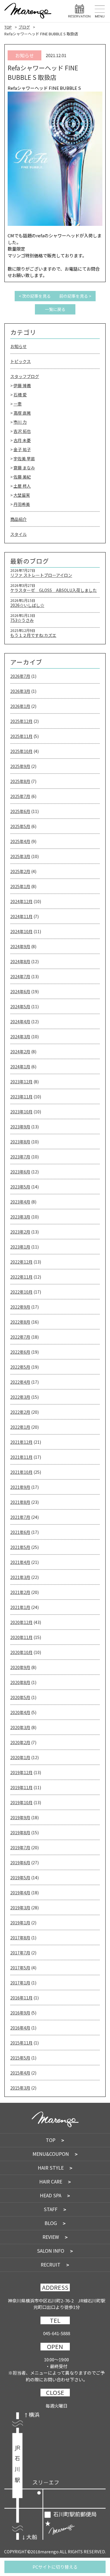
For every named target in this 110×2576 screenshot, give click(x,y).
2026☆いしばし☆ (27, 605)
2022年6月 (20, 1352)
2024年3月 (20, 1037)
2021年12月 (21, 1442)
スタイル (18, 534)
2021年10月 (21, 1472)
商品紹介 (18, 519)
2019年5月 (20, 1878)
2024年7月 (20, 976)
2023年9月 (20, 1127)
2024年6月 (20, 991)
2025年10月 (21, 751)
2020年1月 (20, 1757)
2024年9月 (20, 946)
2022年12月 (21, 1262)
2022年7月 (20, 1337)
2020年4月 (20, 1712)
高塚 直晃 (22, 413)
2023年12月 (21, 1082)
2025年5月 (20, 826)
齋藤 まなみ (24, 468)
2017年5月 (20, 1968)
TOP (8, 27)
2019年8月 (20, 1832)
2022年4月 (20, 1382)
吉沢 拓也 (22, 431)
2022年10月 (21, 1292)
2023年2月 (20, 1232)
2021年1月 (20, 1607)
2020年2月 (20, 1742)
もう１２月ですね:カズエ (33, 635)
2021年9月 (20, 1487)
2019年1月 (20, 1923)
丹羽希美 (22, 504)
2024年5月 (20, 1006)
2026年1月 (20, 706)
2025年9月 (20, 766)
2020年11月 (21, 1637)
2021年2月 (20, 1592)
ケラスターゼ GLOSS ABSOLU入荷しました (54, 590)
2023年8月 (20, 1142)
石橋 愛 (20, 395)
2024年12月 (21, 901)
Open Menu (100, 11)
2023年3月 (20, 1217)
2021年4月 (20, 1562)
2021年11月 (21, 1457)
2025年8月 (20, 781)
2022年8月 (20, 1322)
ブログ (24, 27)
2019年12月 (21, 1772)
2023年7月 (20, 1157)
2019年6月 (20, 1863)
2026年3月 (20, 691)
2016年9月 (20, 2013)
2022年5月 (20, 1367)
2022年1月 (20, 1427)
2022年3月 (20, 1397)
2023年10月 (21, 1112)
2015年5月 (20, 2058)
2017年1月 (20, 1983)
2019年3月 (20, 1908)
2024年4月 (20, 1022)
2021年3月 (20, 1577)
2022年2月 (20, 1412)
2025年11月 (21, 736)
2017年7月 (20, 1953)
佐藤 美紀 (22, 477)
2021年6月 (20, 1532)
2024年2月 (20, 1052)
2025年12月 (21, 721)
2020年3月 (20, 1727)
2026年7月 (20, 676)
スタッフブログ (25, 376)
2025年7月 (20, 796)
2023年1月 (20, 1247)
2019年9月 (20, 1817)
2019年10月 (21, 1802)
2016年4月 (20, 2028)
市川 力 (20, 422)
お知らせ (18, 346)
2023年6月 (20, 1172)
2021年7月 (20, 1517)
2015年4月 (20, 2073)
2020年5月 (20, 1697)
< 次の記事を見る (35, 296)
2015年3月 (20, 2088)
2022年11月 (21, 1277)
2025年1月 (20, 886)
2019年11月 (21, 1787)
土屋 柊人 (22, 486)
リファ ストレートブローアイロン (41, 575)
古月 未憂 (22, 440)
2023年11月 (21, 1097)
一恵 (18, 404)
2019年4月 (20, 1893)
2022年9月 (20, 1307)
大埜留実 (22, 495)
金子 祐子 (22, 449)
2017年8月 (20, 1938)
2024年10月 (21, 931)
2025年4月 (20, 841)
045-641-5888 (57, 2333)
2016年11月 (21, 1998)
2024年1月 (20, 1067)
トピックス (21, 361)
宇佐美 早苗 (24, 458)
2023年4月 (20, 1202)
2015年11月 (21, 2043)
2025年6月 (20, 811)
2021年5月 (20, 1547)
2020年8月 (20, 1682)
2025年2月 (20, 871)
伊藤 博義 (22, 385)
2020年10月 (21, 1652)
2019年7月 (20, 1847)
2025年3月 (20, 856)
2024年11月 (21, 916)
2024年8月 (20, 961)
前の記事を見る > (75, 296)
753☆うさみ (22, 620)
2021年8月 (20, 1502)
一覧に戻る (55, 309)
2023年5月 (20, 1187)
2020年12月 (21, 1622)
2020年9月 (20, 1667)
